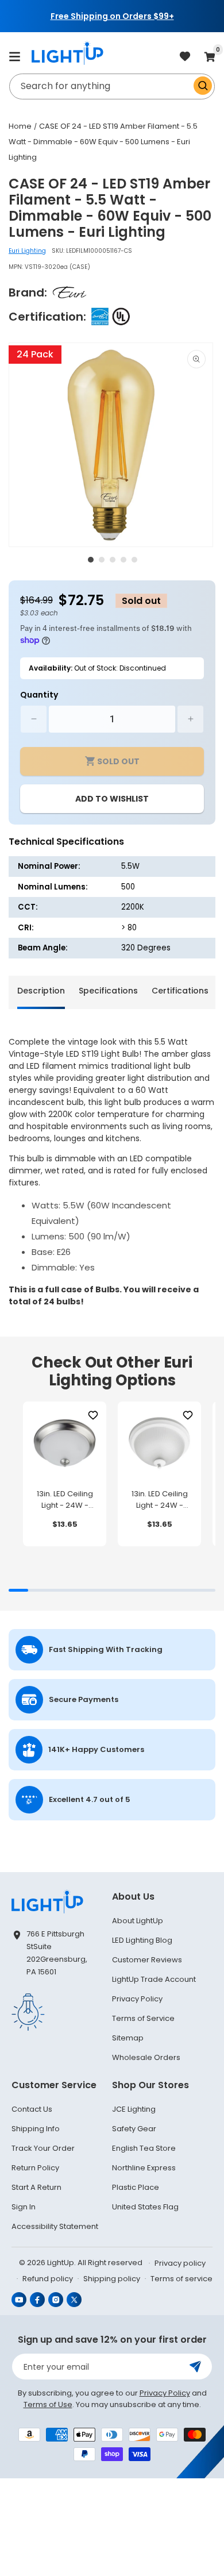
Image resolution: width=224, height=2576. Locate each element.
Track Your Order (43, 2148)
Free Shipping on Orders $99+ (112, 16)
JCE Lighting (134, 2109)
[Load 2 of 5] (102, 560)
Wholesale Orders (146, 2057)
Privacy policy (180, 2263)
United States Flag (145, 2207)
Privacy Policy (137, 1999)
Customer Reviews (147, 1960)
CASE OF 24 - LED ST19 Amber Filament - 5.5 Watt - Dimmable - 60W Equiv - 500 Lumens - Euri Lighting (103, 142)
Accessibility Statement (55, 2226)
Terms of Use (48, 2404)
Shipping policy (112, 2279)
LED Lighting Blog (142, 1940)
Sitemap (128, 2038)
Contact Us (32, 2109)
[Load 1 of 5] (91, 560)
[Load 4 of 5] (123, 560)
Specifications (108, 991)
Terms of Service (143, 2018)
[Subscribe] (195, 2367)
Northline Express (144, 2168)
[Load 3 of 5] (113, 560)
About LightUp (138, 1921)
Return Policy (35, 2168)
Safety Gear (134, 2129)
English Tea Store (144, 2148)
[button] (14, 56)
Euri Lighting (27, 251)
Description (41, 991)
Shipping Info (36, 2129)
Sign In (24, 2207)
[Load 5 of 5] (134, 560)
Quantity (39, 695)
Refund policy (48, 2279)
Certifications (180, 991)
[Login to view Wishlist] (185, 57)
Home (20, 126)
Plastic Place (136, 2187)
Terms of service (181, 2279)
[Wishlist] (93, 1415)
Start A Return (36, 2187)
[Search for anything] (203, 86)
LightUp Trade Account (154, 1979)
